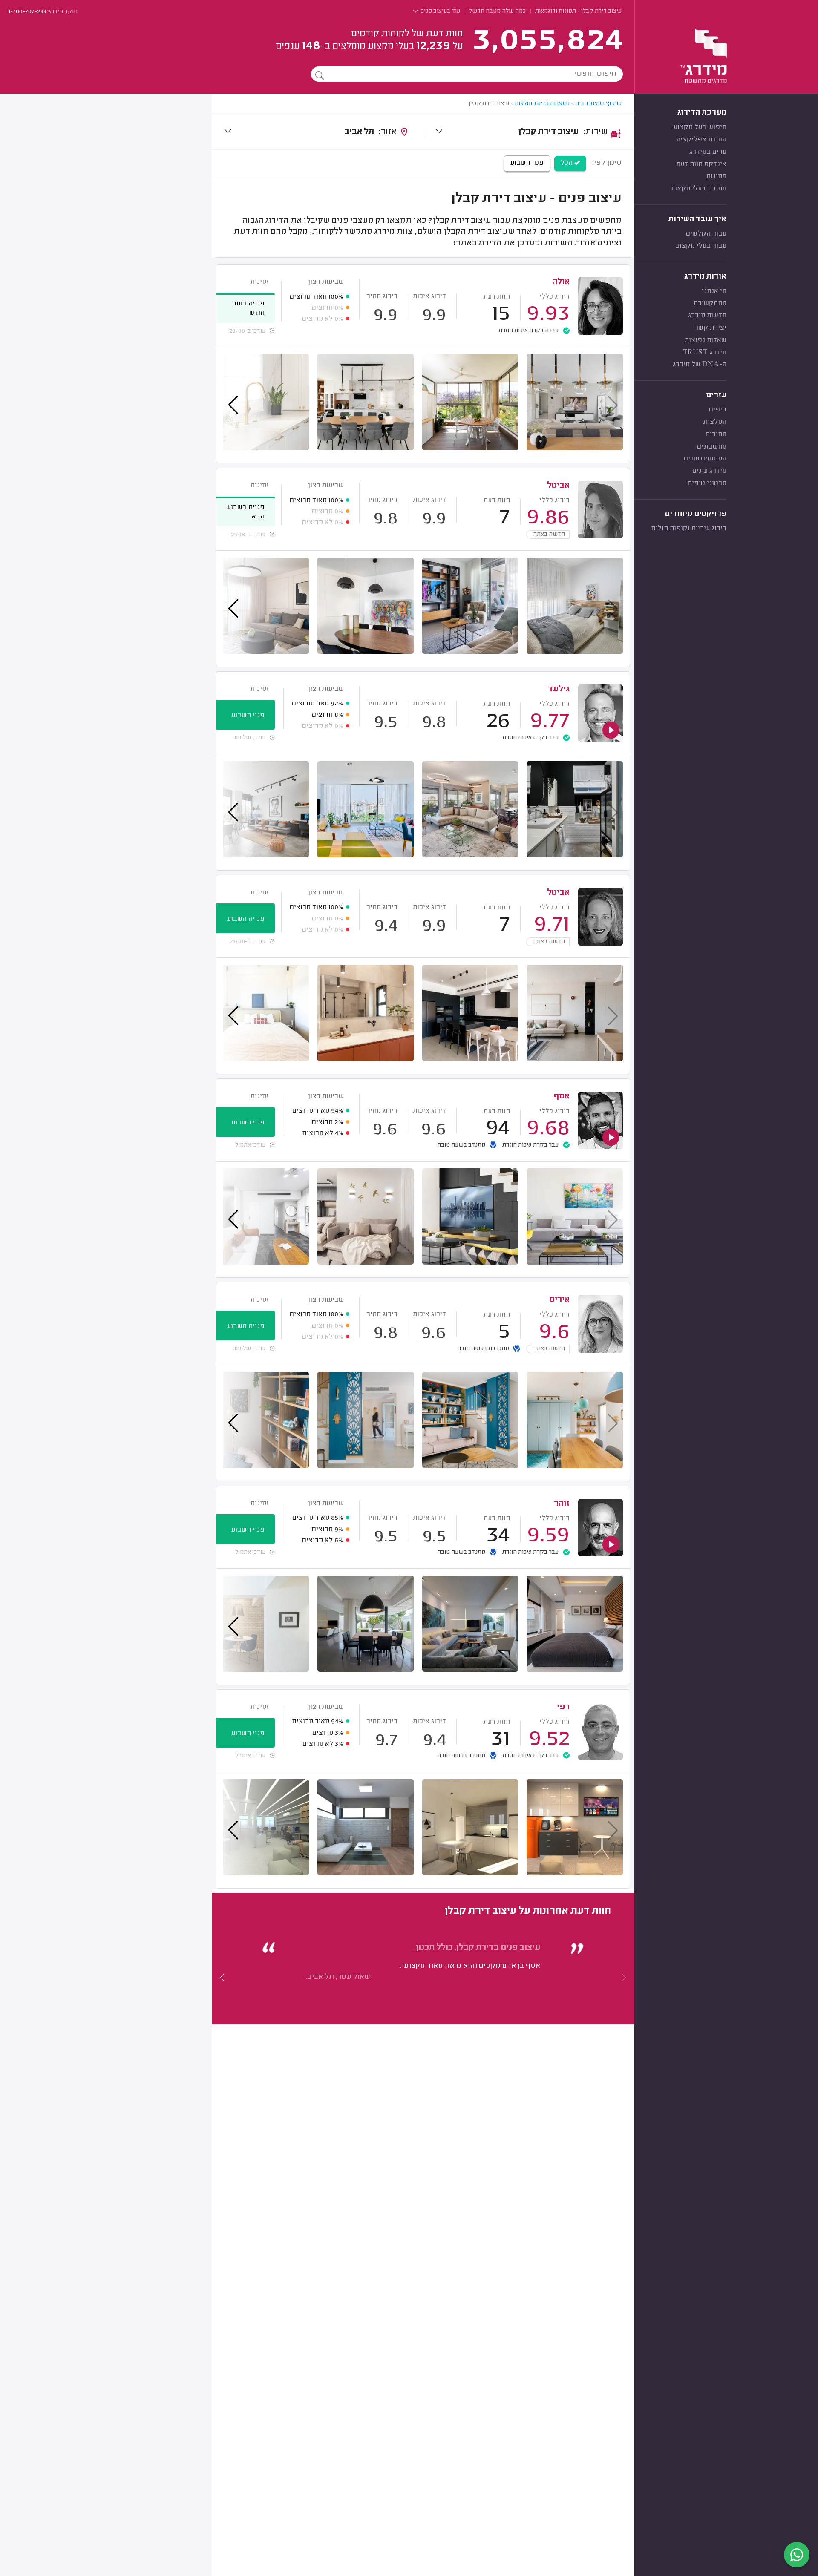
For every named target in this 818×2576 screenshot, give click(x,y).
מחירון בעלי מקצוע (699, 189)
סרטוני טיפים (707, 483)
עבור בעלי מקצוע (701, 246)
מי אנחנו (714, 291)
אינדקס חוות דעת (701, 164)
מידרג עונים (709, 471)
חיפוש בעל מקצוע (700, 127)
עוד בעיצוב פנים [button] (440, 11)
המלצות (715, 422)
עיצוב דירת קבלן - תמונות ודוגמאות (578, 11)
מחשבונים (712, 447)
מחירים (716, 434)
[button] (222, 1977)
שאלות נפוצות (706, 340)
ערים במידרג (708, 152)
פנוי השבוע (527, 163)
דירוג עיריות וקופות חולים (689, 529)
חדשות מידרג (707, 316)
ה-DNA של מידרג (700, 365)
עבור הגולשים (706, 234)
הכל (567, 163)
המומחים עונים (705, 459)
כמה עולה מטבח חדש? (498, 11)
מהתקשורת (710, 303)
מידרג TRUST (704, 353)
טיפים (718, 410)
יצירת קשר (710, 328)
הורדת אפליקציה (701, 140)
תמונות (716, 176)
